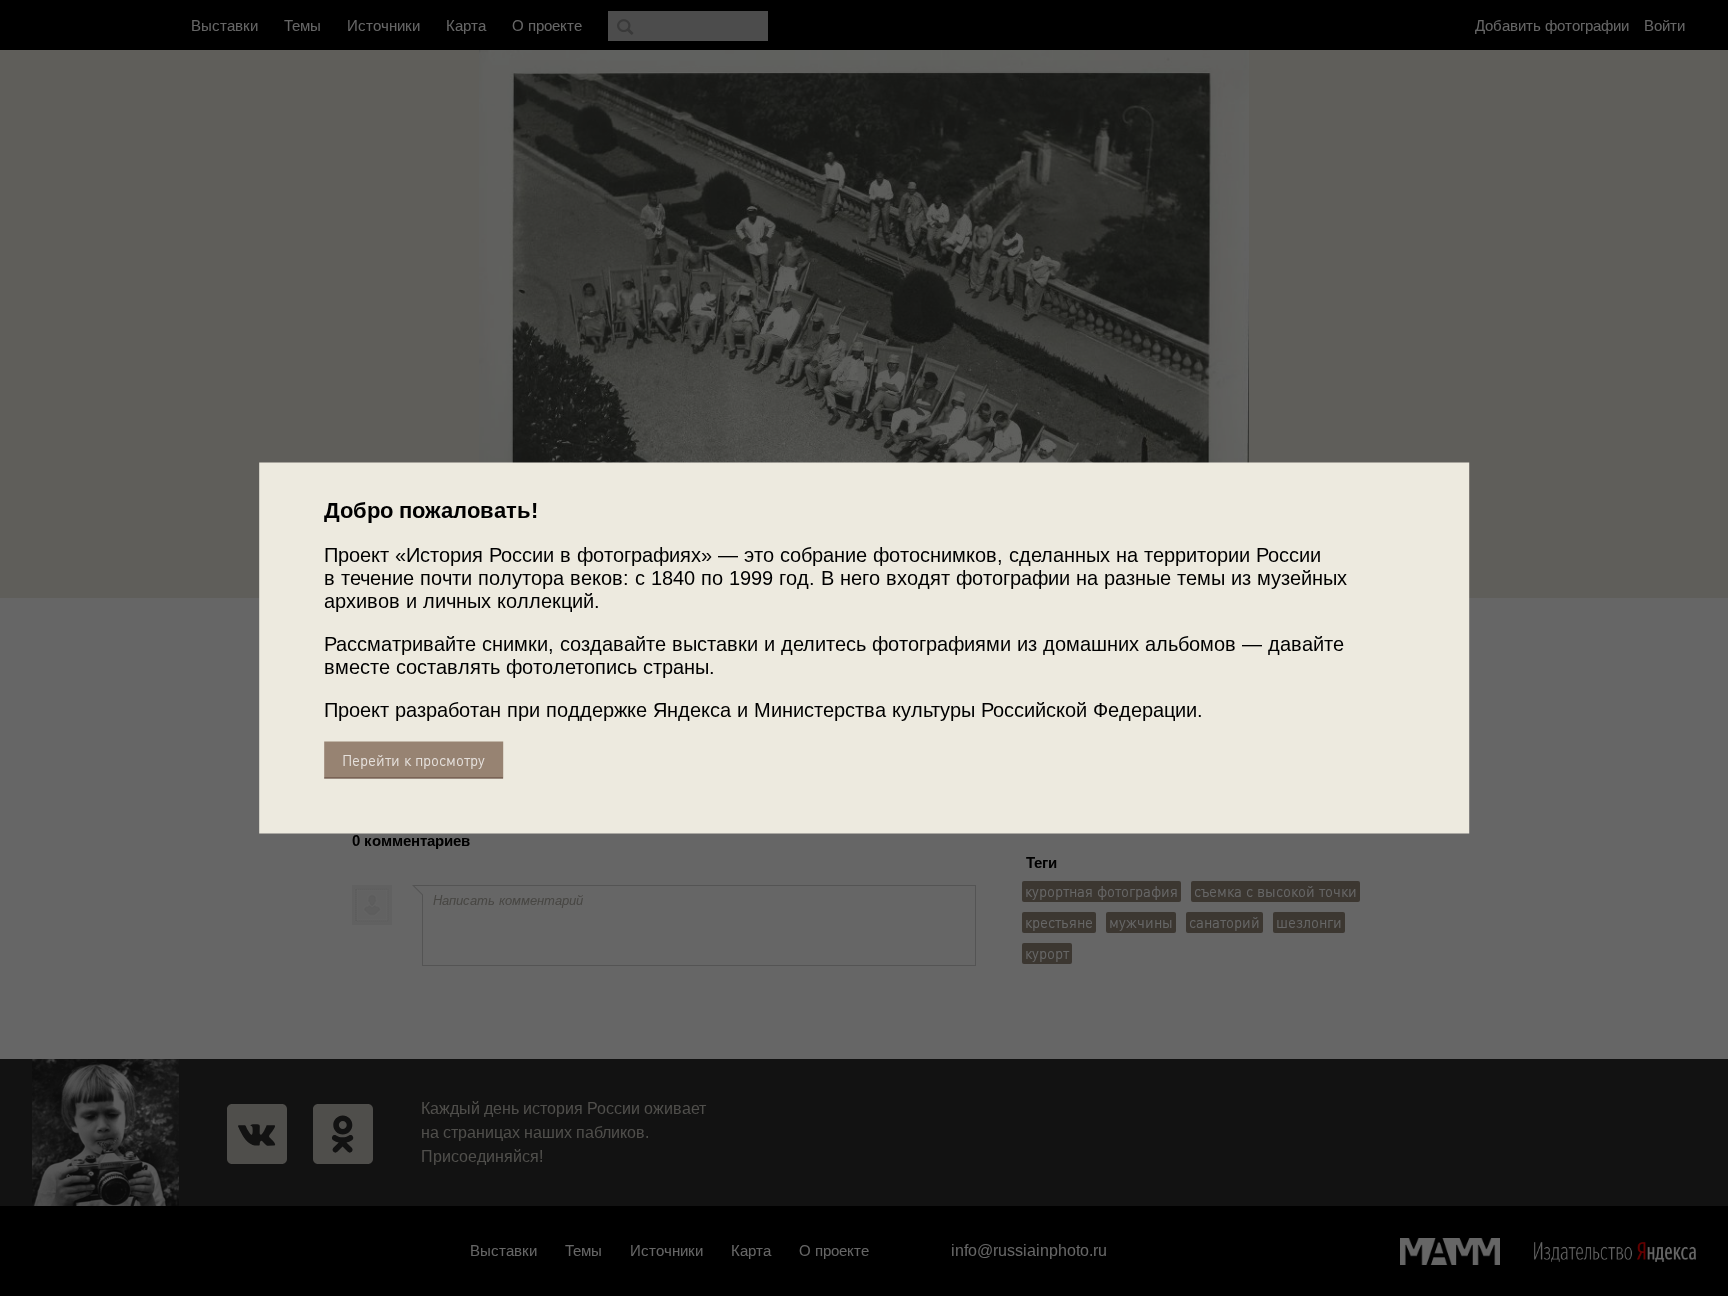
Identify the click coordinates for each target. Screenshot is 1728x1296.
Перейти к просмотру (413, 760)
